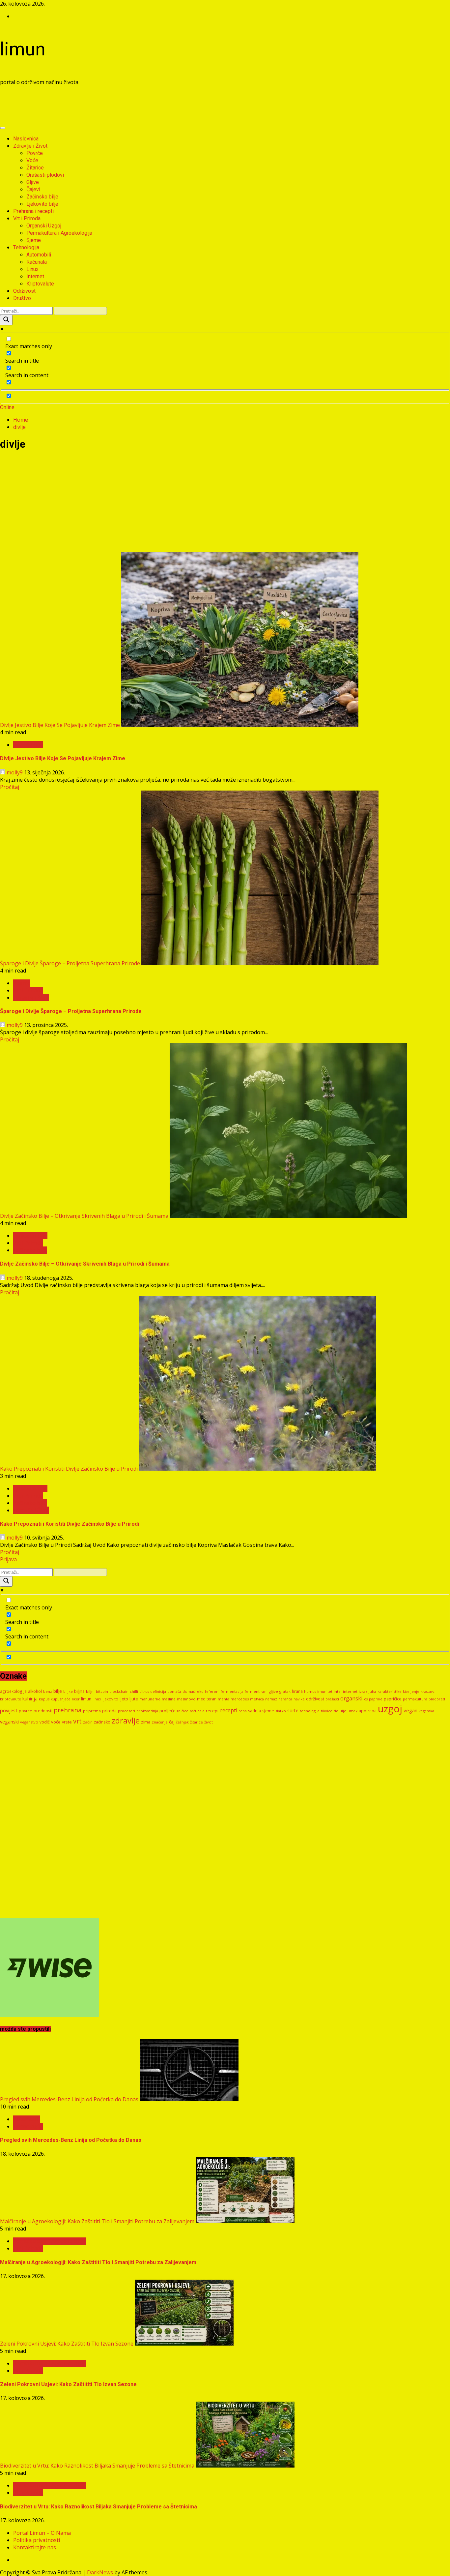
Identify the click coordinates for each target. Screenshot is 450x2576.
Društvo (22, 298)
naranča (285, 1699)
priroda (109, 1711)
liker (76, 1699)
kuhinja (30, 1699)
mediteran (207, 1699)
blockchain (119, 1691)
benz (48, 1691)
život (209, 1722)
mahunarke (150, 1699)
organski (352, 1698)
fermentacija (232, 1692)
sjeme (268, 1711)
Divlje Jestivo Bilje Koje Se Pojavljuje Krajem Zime (60, 725)
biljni (90, 1691)
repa (243, 1711)
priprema (92, 1711)
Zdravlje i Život (30, 146)
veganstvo (29, 1722)
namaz (271, 1699)
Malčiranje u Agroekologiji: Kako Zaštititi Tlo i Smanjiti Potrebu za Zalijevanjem (97, 2221)
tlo (336, 1711)
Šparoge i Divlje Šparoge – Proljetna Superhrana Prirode (70, 963)
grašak (285, 1691)
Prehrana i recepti (33, 211)
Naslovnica (26, 139)
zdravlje (126, 1721)
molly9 (15, 772)
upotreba (368, 1711)
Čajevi (33, 189)
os (366, 1699)
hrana (297, 1691)
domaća (174, 1692)
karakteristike (390, 1691)
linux (97, 1699)
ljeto (124, 1699)
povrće (26, 1711)
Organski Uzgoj (44, 226)
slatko (281, 1711)
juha (372, 1691)
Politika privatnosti (37, 2540)
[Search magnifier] (6, 320)
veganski (9, 1722)
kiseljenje (411, 1692)
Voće (32, 160)
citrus (144, 1692)
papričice (393, 1699)
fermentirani (256, 1692)
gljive (273, 1691)
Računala (37, 262)
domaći (189, 1691)
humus (310, 1692)
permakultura (415, 1699)
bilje (58, 1691)
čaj (172, 1722)
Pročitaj (10, 787)
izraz (363, 1691)
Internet (35, 276)
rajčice (183, 1711)
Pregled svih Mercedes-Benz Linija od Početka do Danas (69, 2099)
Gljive (33, 182)
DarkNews (100, 2572)
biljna (79, 1691)
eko (200, 1691)
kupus (44, 1699)
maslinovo (186, 1699)
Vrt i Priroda (27, 218)
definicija (158, 1692)
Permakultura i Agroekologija (59, 233)
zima (146, 1722)
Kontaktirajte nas (35, 2547)
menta (224, 1699)
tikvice (327, 1711)
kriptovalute (11, 1699)
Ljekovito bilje (42, 204)
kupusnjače (61, 1699)
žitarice (197, 1722)
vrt (77, 1721)
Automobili (39, 255)
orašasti (332, 1699)
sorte (293, 1710)
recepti (229, 1710)
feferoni (212, 1692)
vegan (410, 1710)
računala (197, 1711)
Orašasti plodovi (45, 175)
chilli (134, 1691)
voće (56, 1722)
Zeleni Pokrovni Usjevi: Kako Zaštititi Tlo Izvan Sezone (67, 2344)
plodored (437, 1699)
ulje (343, 1711)
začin (88, 1722)
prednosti (43, 1711)
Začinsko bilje (42, 197)
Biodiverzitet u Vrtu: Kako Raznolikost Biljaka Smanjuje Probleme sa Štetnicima (97, 2466)
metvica (257, 1699)
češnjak (182, 1722)
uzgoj (390, 1709)
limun (23, 49)
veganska (426, 1711)
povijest (9, 1710)
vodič (45, 1722)
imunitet (325, 1691)
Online (7, 407)
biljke (68, 1691)
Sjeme (34, 240)
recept (212, 1711)
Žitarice (35, 168)
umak (352, 1711)
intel (338, 1691)
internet (350, 1691)
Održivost (24, 291)
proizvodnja (147, 1711)
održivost (315, 1699)
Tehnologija (26, 247)
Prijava (8, 1559)
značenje (160, 1722)
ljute (134, 1699)
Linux (32, 269)
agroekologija (13, 1691)
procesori (127, 1711)
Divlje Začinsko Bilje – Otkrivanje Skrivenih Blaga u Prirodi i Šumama (84, 1216)
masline (169, 1699)
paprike (376, 1699)
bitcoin (102, 1691)
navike (299, 1699)
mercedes (240, 1699)
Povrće (35, 153)
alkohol (35, 1691)
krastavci (428, 1692)
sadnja (254, 1711)
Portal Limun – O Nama (42, 2533)
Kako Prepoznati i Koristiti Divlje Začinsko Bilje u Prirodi (69, 1469)
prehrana (68, 1710)
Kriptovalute (40, 284)
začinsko (102, 1722)
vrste (67, 1722)
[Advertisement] (120, 106)
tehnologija (310, 1711)
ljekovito (110, 1699)
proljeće (168, 1711)
